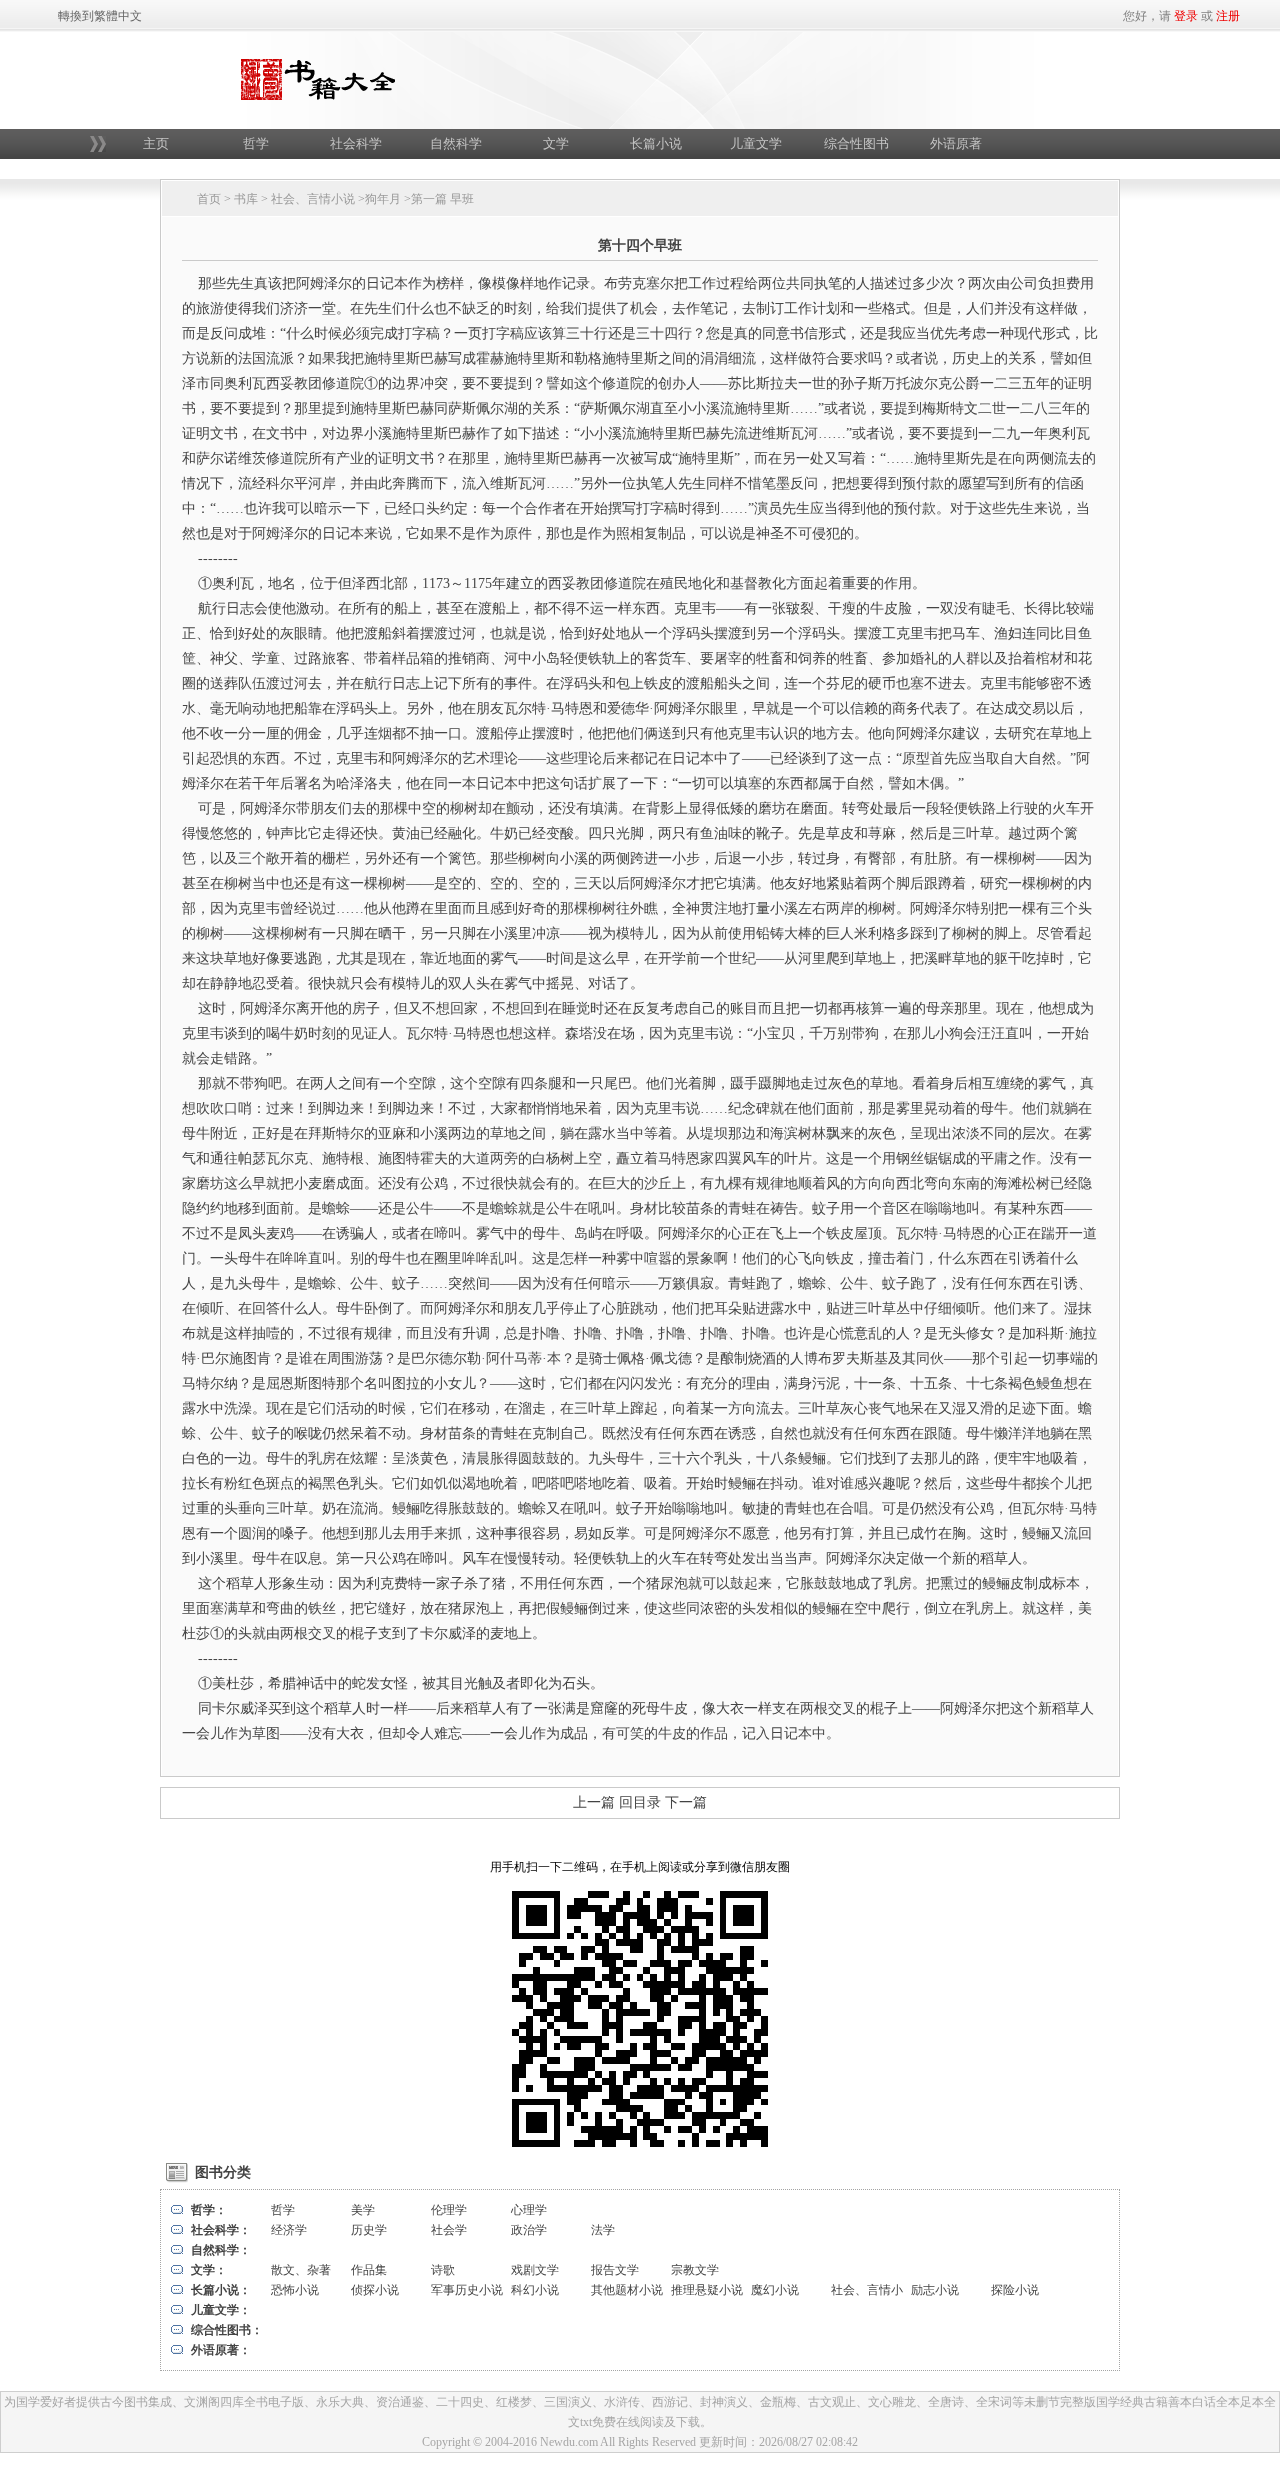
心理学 (529, 2210)
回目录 (640, 1802)
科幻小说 (535, 2290)
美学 (363, 2210)
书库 (246, 199)
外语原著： (221, 2350)
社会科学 (356, 143)
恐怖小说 (295, 2290)
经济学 (289, 2230)
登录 (1186, 16)
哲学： (209, 2210)
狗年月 (383, 199)
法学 (603, 2230)
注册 (1228, 16)
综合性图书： (227, 2330)
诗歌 (443, 2270)
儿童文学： (221, 2310)
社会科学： (221, 2230)
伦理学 (449, 2210)
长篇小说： (221, 2290)
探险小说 (1015, 2290)
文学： (209, 2270)
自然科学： (221, 2250)
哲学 (256, 143)
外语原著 (956, 143)
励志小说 (935, 2290)
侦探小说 (375, 2290)
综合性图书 (856, 143)
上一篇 (594, 1802)
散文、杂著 (301, 2270)
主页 (156, 143)
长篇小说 (656, 143)
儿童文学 (756, 143)
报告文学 (615, 2270)
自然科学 (456, 143)
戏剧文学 (535, 2270)
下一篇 (686, 1802)
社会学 (449, 2230)
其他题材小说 (627, 2290)
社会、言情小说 (313, 199)
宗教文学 (695, 2270)
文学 (556, 143)
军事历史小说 (467, 2290)
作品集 (369, 2270)
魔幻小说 (775, 2290)
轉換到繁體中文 (100, 16)
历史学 (369, 2230)
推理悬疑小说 (707, 2290)
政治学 (529, 2230)
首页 (209, 199)
